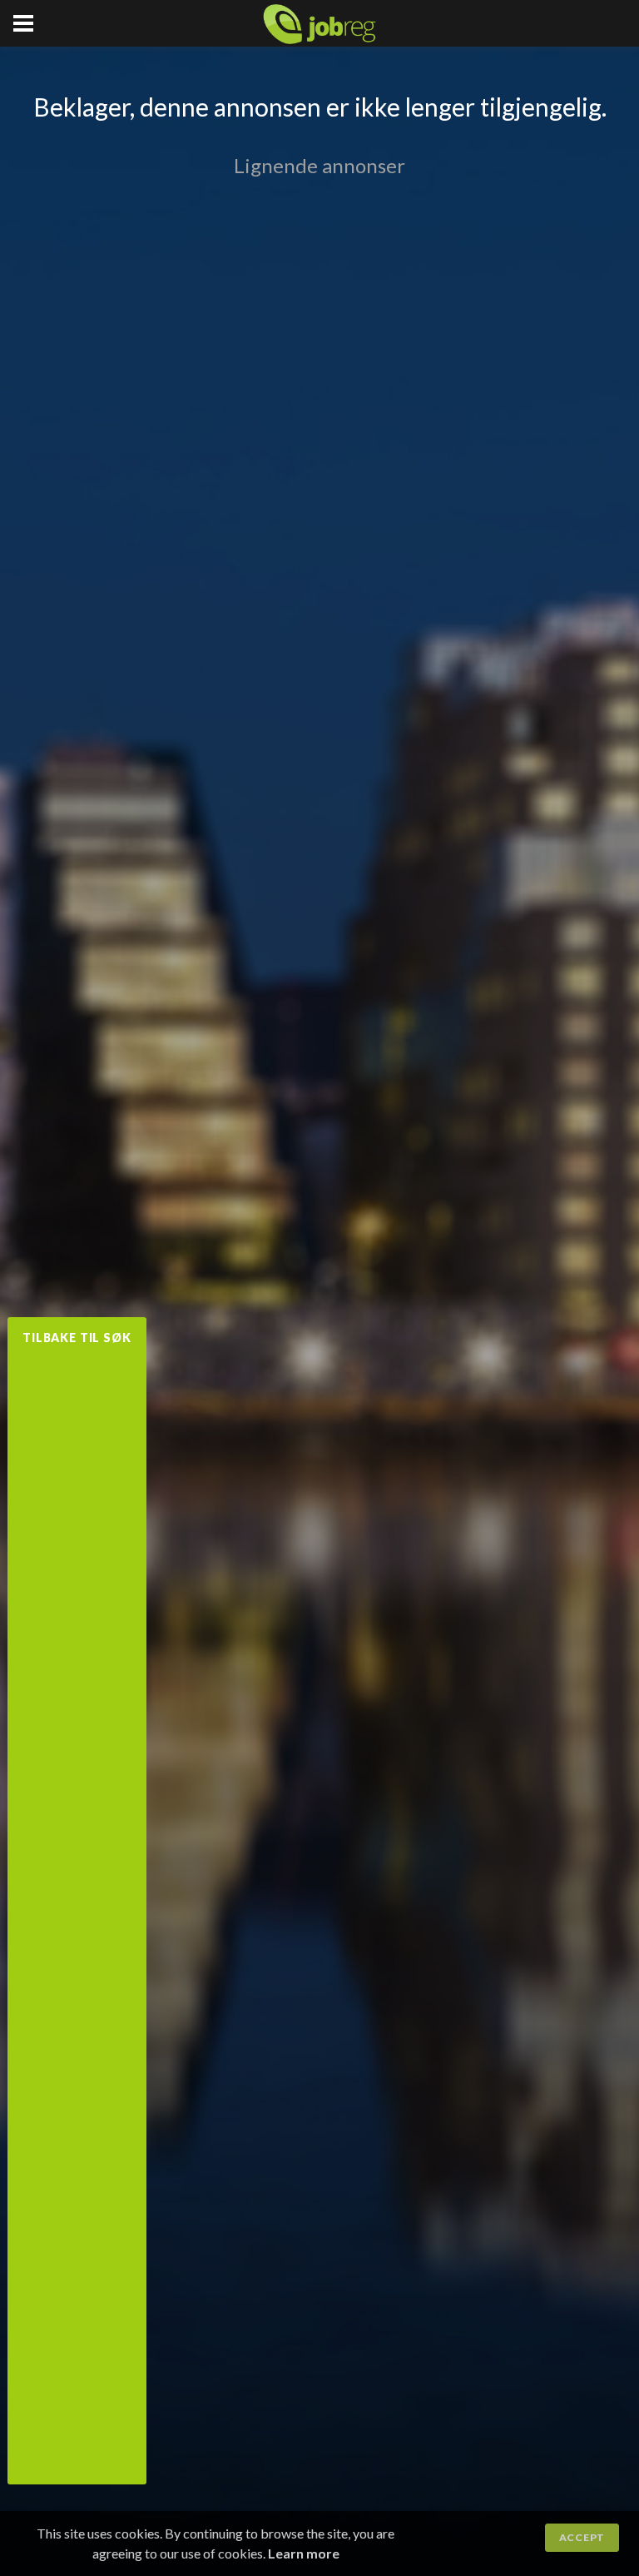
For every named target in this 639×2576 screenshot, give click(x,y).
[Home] (319, 25)
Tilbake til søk (77, 1338)
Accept (582, 2537)
